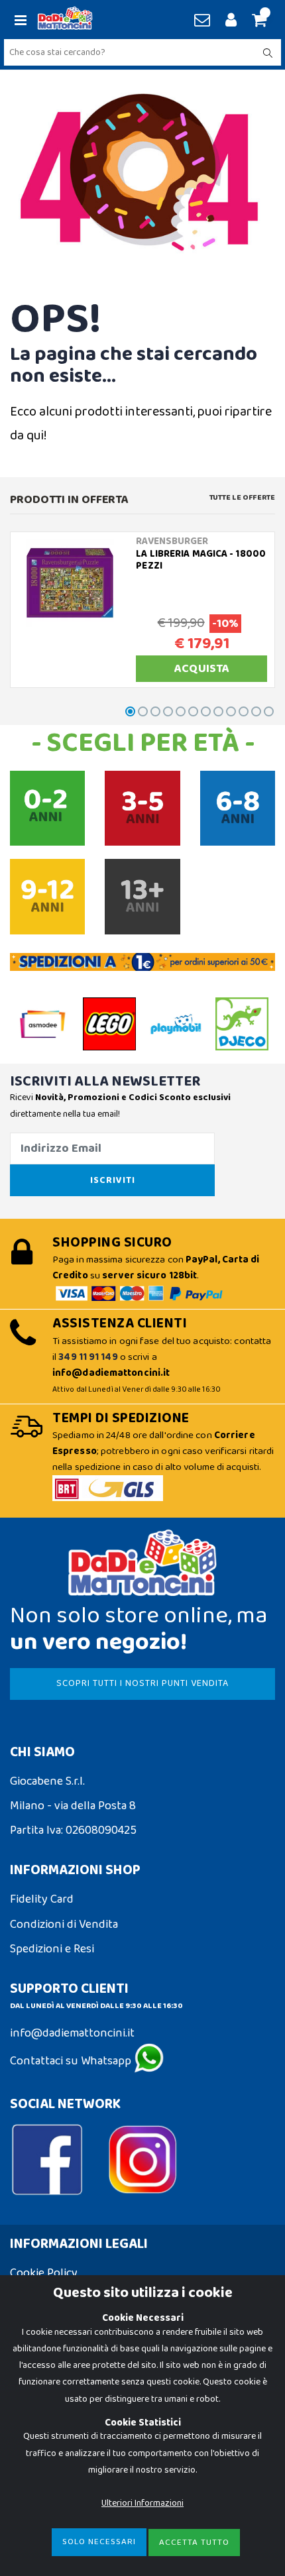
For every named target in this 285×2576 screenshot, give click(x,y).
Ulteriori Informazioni (142, 2503)
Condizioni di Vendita (64, 1925)
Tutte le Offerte (242, 498)
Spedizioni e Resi (52, 1949)
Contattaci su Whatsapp (72, 2061)
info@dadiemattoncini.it (72, 2033)
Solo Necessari (99, 2542)
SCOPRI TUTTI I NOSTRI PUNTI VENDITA (142, 1683)
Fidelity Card (42, 1899)
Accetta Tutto (194, 2543)
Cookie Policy (44, 2273)
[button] (257, 21)
